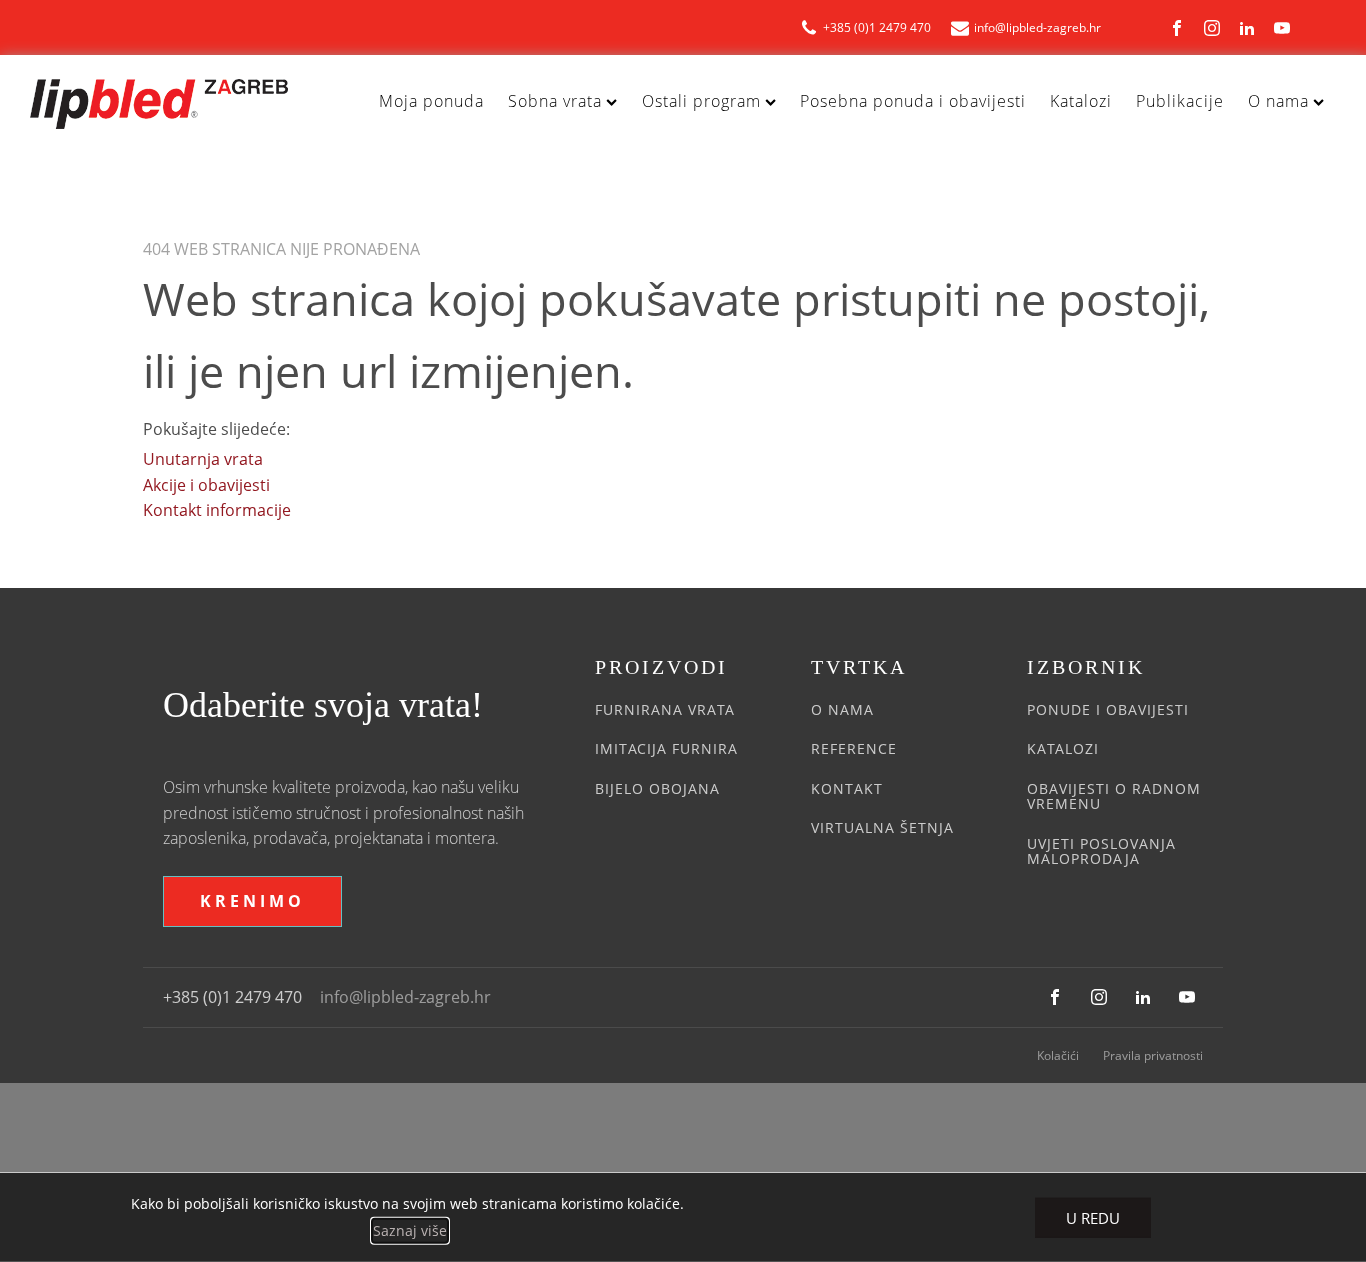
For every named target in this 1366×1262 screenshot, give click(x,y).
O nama (1278, 101)
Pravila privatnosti (1153, 1055)
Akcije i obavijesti (206, 485)
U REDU (1093, 1217)
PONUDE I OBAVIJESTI (1108, 709)
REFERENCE (854, 748)
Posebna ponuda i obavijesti (913, 101)
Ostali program (701, 101)
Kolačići (1058, 1055)
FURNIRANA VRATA (665, 709)
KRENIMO (252, 901)
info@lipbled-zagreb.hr (405, 997)
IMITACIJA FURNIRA (666, 748)
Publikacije (1180, 101)
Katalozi (1081, 101)
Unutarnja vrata (203, 459)
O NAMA (842, 709)
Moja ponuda (431, 101)
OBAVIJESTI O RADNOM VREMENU (1114, 796)
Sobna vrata (555, 101)
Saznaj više (410, 1230)
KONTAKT (847, 788)
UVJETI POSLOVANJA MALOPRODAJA (1101, 851)
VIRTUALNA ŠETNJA (882, 827)
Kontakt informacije (217, 510)
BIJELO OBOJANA (657, 788)
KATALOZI (1063, 748)
